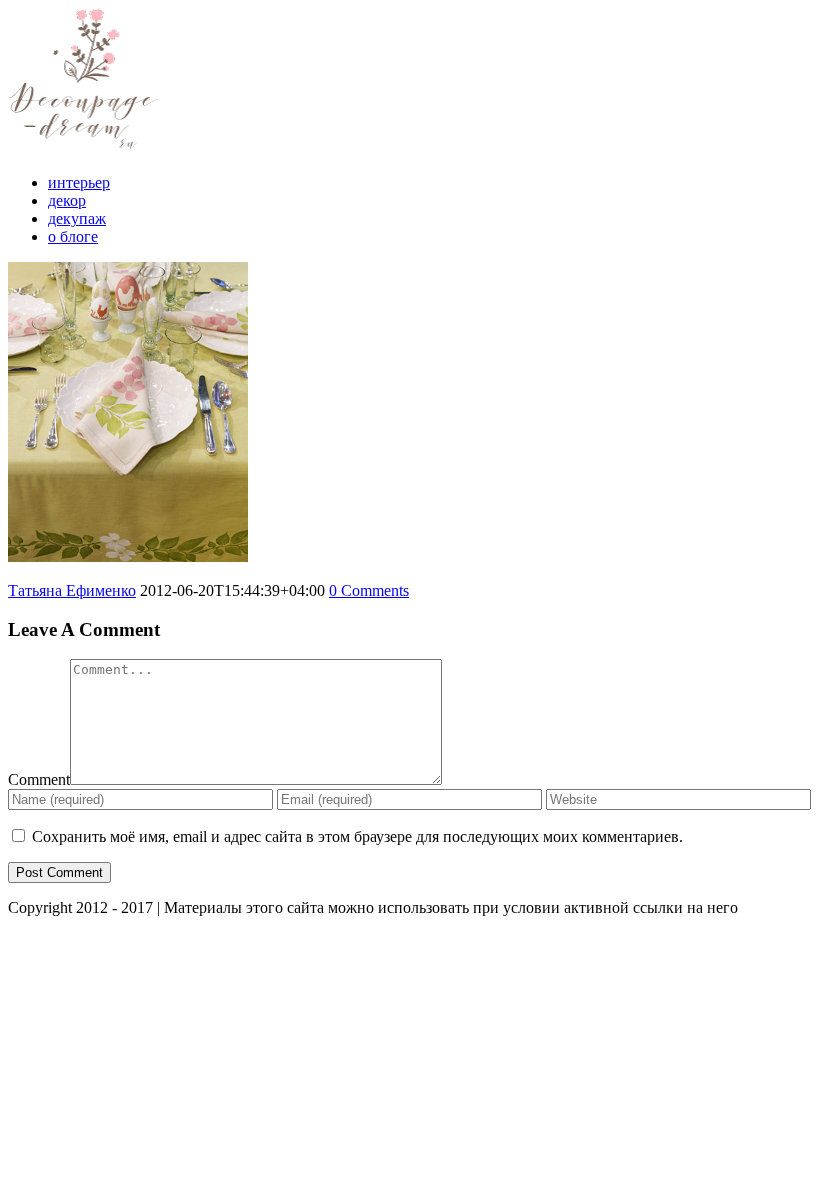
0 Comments (369, 590)
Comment (39, 779)
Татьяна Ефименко (72, 590)
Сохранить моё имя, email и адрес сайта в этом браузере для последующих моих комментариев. (357, 836)
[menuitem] (430, 183)
